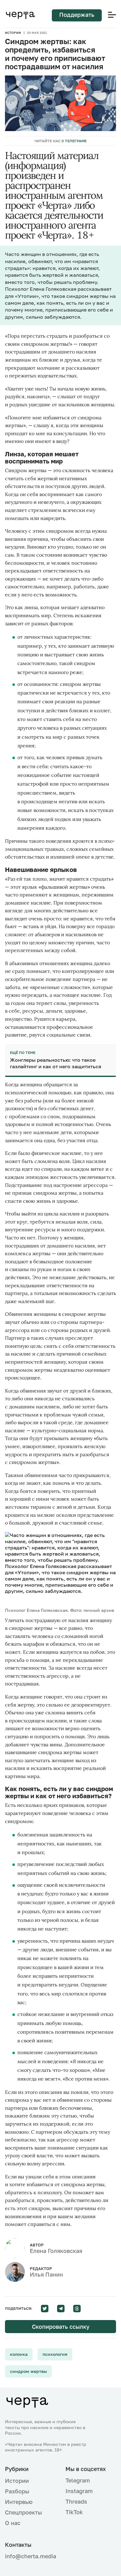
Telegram (78, 2480)
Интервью (19, 2502)
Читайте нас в (60, 141)
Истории (13, 33)
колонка (19, 2354)
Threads (76, 2501)
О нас (13, 2523)
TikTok (74, 2512)
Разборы (17, 2491)
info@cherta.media (30, 2556)
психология (55, 2354)
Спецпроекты (23, 2512)
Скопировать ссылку (61, 2327)
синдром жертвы (28, 2371)
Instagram (79, 2491)
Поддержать (77, 15)
